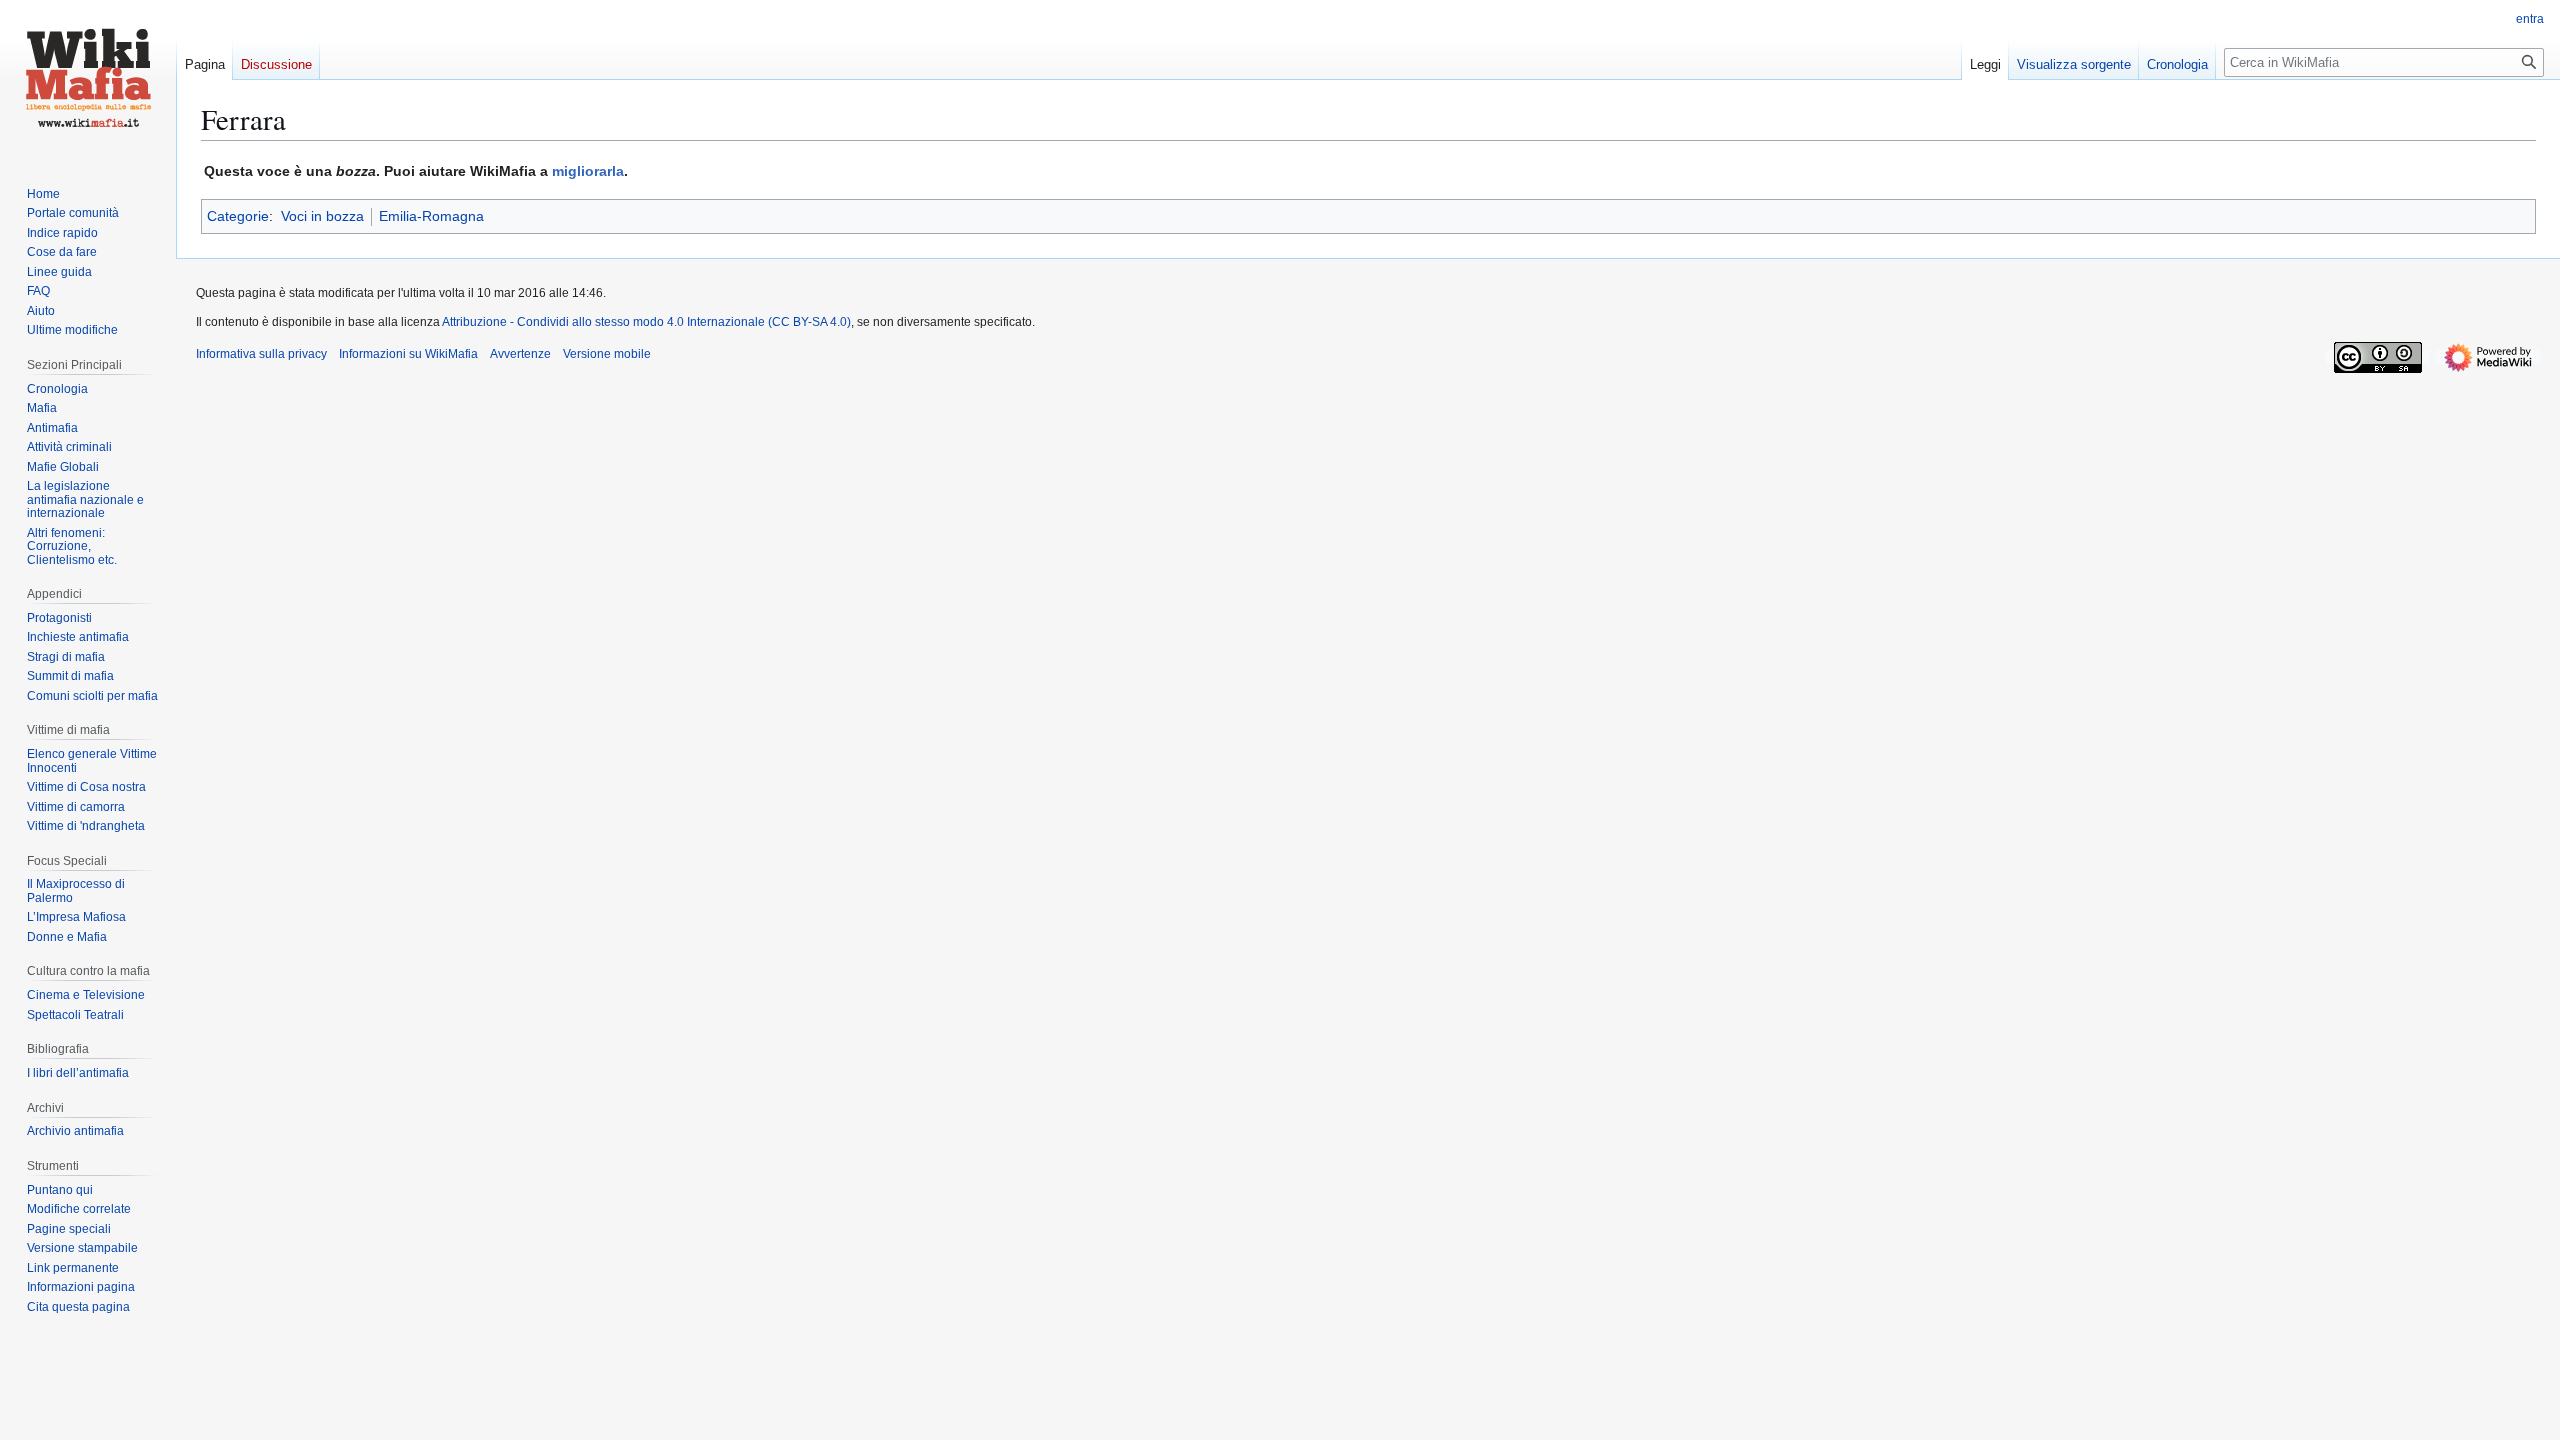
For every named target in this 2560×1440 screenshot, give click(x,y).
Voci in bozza (322, 216)
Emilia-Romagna (431, 216)
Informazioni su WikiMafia (408, 354)
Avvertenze (520, 354)
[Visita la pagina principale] (88, 80)
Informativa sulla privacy (261, 354)
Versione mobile (607, 354)
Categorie (238, 216)
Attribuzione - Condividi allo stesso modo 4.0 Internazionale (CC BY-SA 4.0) (646, 322)
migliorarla (588, 171)
